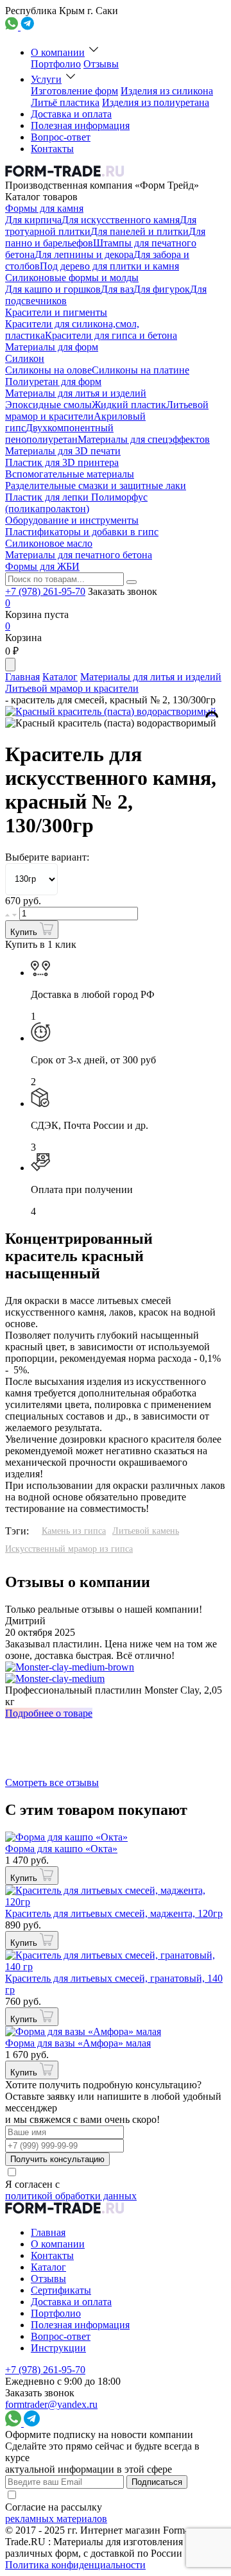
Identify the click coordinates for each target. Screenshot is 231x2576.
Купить (25, 932)
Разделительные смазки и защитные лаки (96, 485)
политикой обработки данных (71, 2196)
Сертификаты (61, 2290)
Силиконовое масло (49, 543)
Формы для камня (44, 208)
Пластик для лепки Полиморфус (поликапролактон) (76, 503)
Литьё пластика (65, 102)
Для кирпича (33, 220)
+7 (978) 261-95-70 (45, 591)
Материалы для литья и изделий (76, 393)
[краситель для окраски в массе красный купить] (111, 723)
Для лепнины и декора (84, 254)
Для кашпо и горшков (53, 289)
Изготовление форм (74, 91)
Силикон (25, 358)
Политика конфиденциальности (75, 2565)
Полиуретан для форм (53, 382)
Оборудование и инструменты (72, 520)
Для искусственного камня (121, 220)
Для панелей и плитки (140, 231)
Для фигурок (162, 289)
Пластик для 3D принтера (62, 462)
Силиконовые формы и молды (72, 278)
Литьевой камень (146, 1531)
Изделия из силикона (167, 91)
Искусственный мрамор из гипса (69, 1549)
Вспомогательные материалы (70, 474)
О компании (58, 52)
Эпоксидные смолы (48, 405)
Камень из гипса (74, 1531)
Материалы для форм (52, 347)
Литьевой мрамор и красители (72, 688)
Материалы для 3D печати (63, 451)
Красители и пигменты (56, 312)
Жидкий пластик (129, 405)
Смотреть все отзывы (52, 1782)
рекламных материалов (56, 2519)
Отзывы (101, 64)
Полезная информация (80, 125)
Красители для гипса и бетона (111, 335)
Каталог (60, 677)
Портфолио (56, 64)
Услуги (46, 79)
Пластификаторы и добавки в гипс (82, 532)
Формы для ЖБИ (42, 566)
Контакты (52, 149)
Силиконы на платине (141, 370)
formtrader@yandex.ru (51, 2404)
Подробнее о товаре (49, 1713)
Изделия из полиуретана (156, 102)
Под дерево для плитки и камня (109, 266)
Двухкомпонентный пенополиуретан (59, 434)
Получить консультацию (57, 2159)
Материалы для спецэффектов (144, 439)
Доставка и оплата (71, 114)
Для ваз (117, 289)
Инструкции (58, 2348)
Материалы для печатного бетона (79, 555)
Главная (22, 677)
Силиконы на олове (48, 370)
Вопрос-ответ (61, 137)
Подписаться (157, 2482)
